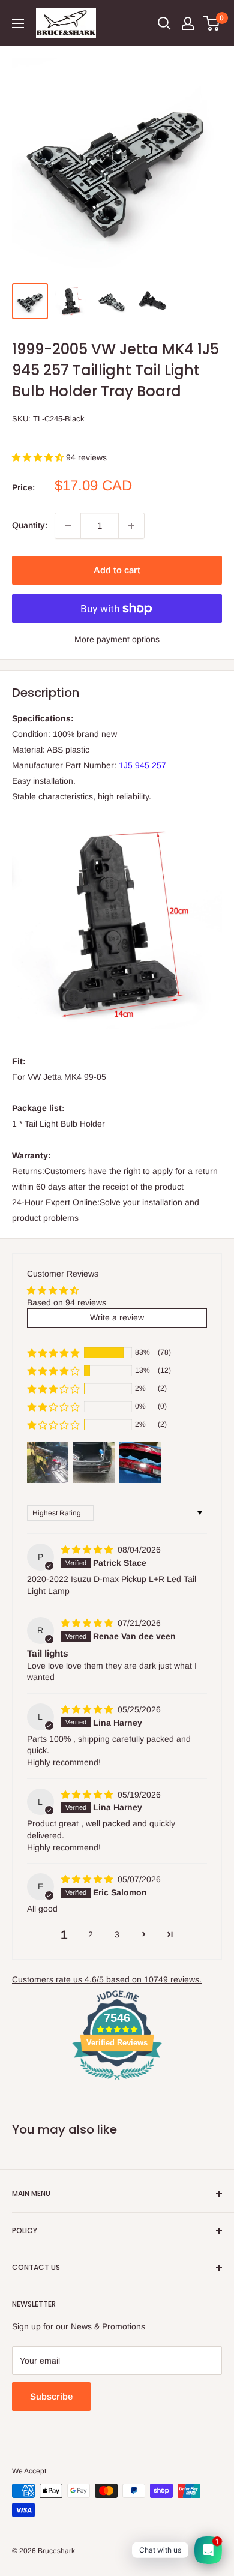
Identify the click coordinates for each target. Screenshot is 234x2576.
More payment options (117, 639)
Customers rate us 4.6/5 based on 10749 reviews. (107, 1979)
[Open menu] (18, 23)
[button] (39, 457)
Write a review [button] (117, 1317)
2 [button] (91, 1934)
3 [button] (117, 1934)
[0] (212, 23)
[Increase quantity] (131, 526)
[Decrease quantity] (68, 526)
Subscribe (51, 2396)
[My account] (188, 23)
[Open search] (164, 23)
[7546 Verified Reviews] (117, 2082)
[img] (88, 1550)
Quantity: (30, 525)
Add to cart (117, 570)
